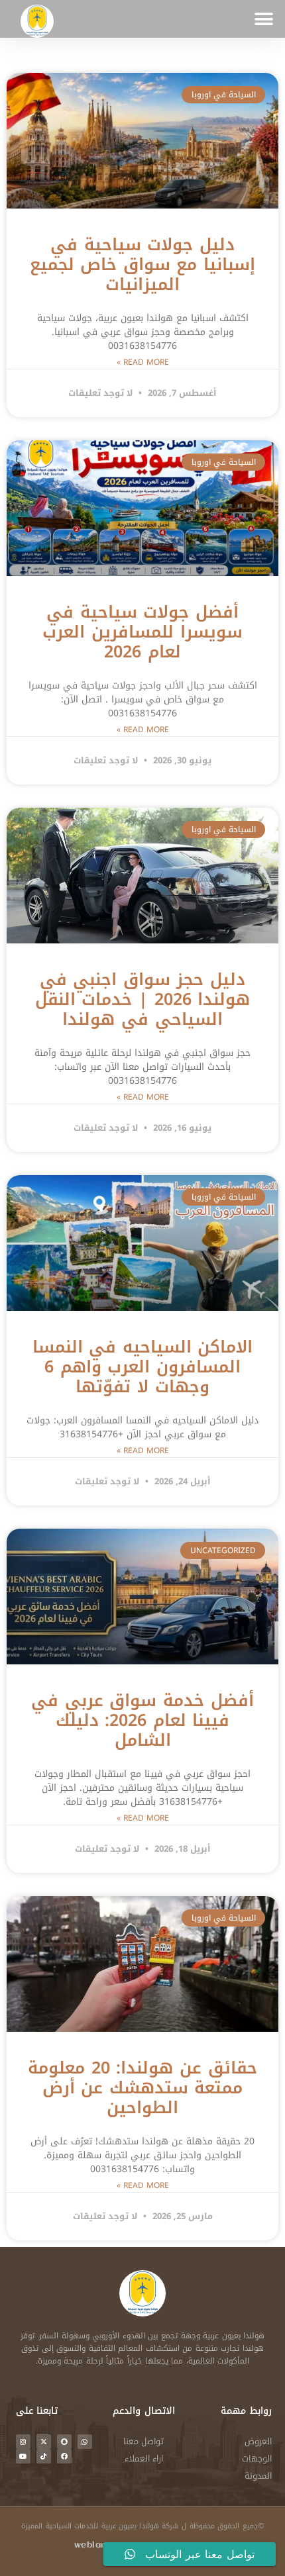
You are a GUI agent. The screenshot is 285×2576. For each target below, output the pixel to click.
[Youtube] (23, 2456)
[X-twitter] (44, 2442)
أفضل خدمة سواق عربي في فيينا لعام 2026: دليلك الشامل (142, 1720)
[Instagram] (23, 2442)
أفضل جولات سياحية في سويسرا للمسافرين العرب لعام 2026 (142, 632)
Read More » (143, 362)
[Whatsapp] (85, 2442)
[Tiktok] (44, 2456)
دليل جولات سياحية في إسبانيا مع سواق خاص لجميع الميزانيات (142, 264)
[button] (263, 19)
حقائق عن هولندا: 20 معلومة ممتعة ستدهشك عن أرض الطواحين (142, 2088)
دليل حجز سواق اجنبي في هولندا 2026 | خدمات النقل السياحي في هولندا (142, 999)
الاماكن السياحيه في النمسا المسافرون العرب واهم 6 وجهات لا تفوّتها (143, 1367)
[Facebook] (64, 2456)
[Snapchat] (64, 2442)
